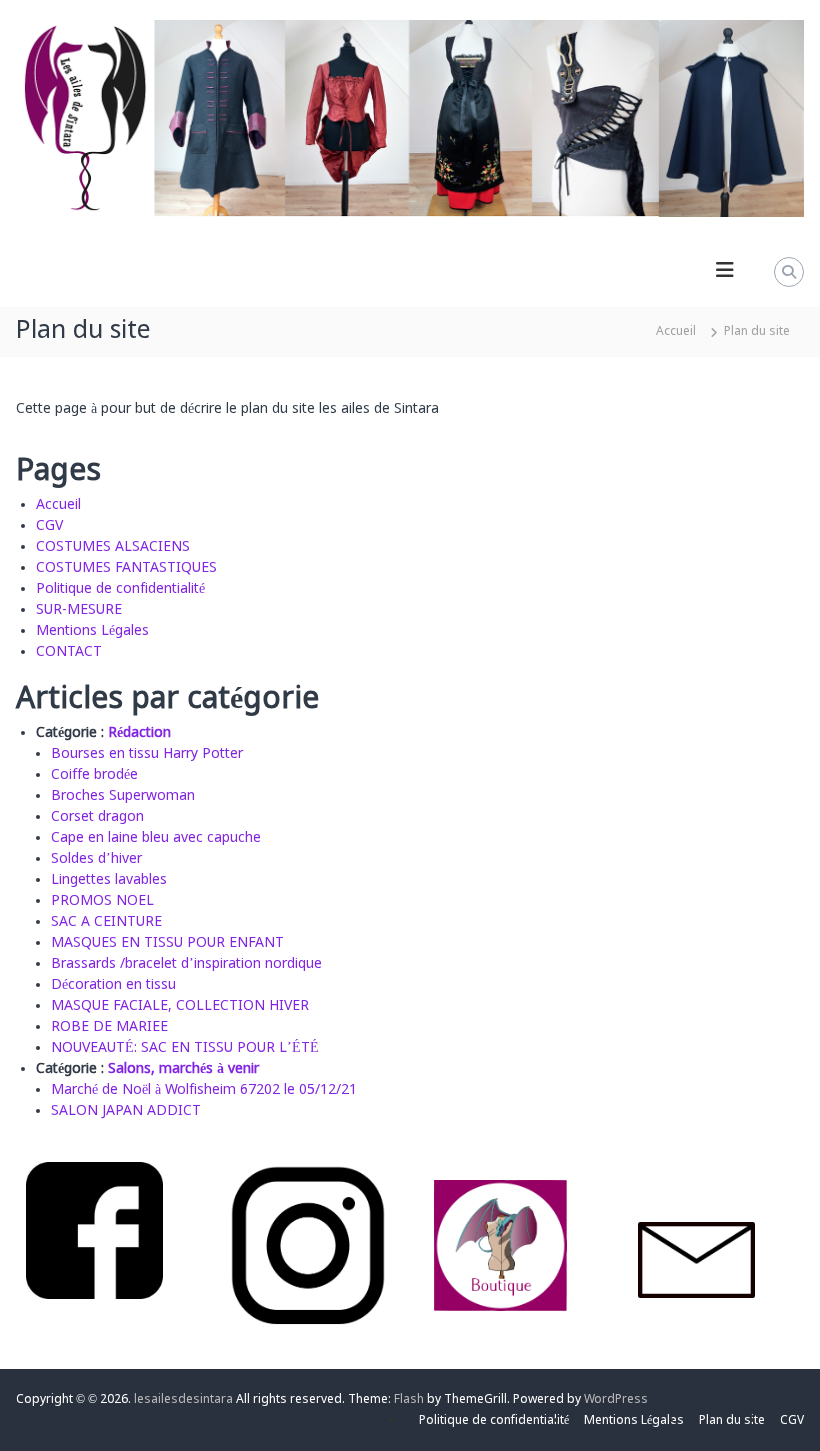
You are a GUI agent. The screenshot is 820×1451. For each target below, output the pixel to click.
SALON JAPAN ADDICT (126, 1111)
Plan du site (732, 1421)
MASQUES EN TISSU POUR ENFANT (167, 943)
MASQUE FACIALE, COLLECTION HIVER (180, 1006)
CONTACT (69, 652)
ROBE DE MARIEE (109, 1027)
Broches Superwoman (123, 796)
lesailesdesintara (183, 1400)
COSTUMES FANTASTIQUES (126, 568)
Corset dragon (97, 817)
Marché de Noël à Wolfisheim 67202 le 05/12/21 (204, 1090)
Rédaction (139, 733)
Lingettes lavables (109, 880)
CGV (49, 526)
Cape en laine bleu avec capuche (156, 838)
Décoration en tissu (113, 985)
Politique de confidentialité (120, 589)
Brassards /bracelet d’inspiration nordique (186, 964)
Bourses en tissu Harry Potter (147, 754)
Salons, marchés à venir (183, 1069)
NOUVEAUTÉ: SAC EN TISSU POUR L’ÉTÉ (185, 1048)
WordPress (616, 1400)
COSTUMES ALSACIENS (113, 547)
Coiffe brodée (94, 775)
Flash (409, 1400)
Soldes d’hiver (96, 859)
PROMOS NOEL (102, 901)
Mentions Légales (92, 631)
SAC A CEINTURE (106, 922)
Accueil (58, 505)
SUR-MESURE (79, 610)
